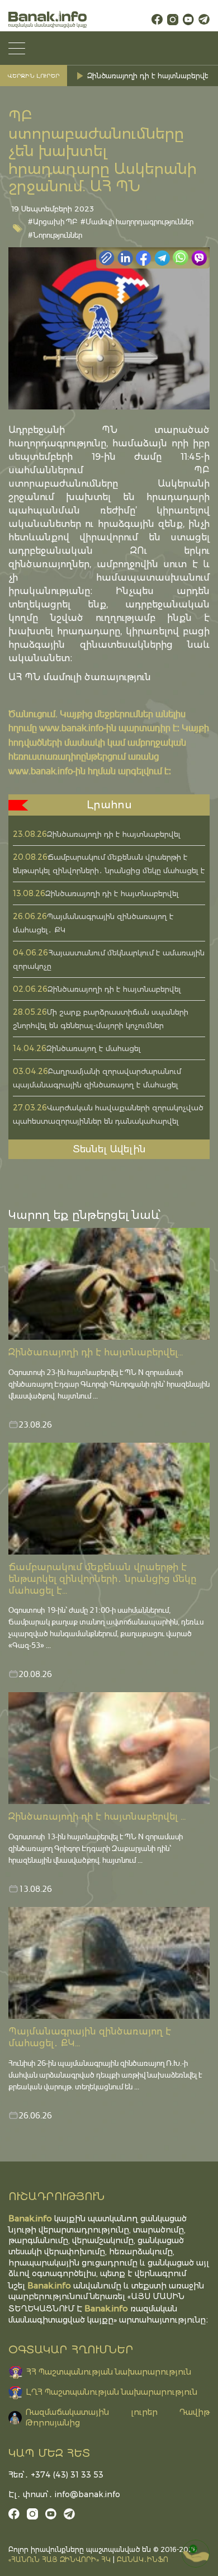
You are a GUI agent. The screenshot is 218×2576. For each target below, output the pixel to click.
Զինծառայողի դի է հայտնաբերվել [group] (149, 76)
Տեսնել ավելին (109, 1149)
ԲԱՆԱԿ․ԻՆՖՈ (143, 2559)
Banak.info (106, 2308)
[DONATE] (196, 2554)
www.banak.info (71, 727)
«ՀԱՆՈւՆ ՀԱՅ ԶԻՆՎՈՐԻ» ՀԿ (60, 2559)
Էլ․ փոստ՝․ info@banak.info (64, 2494)
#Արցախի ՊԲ (53, 221)
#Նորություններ (55, 235)
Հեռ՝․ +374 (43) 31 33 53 (56, 2475)
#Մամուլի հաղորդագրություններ (137, 221)
